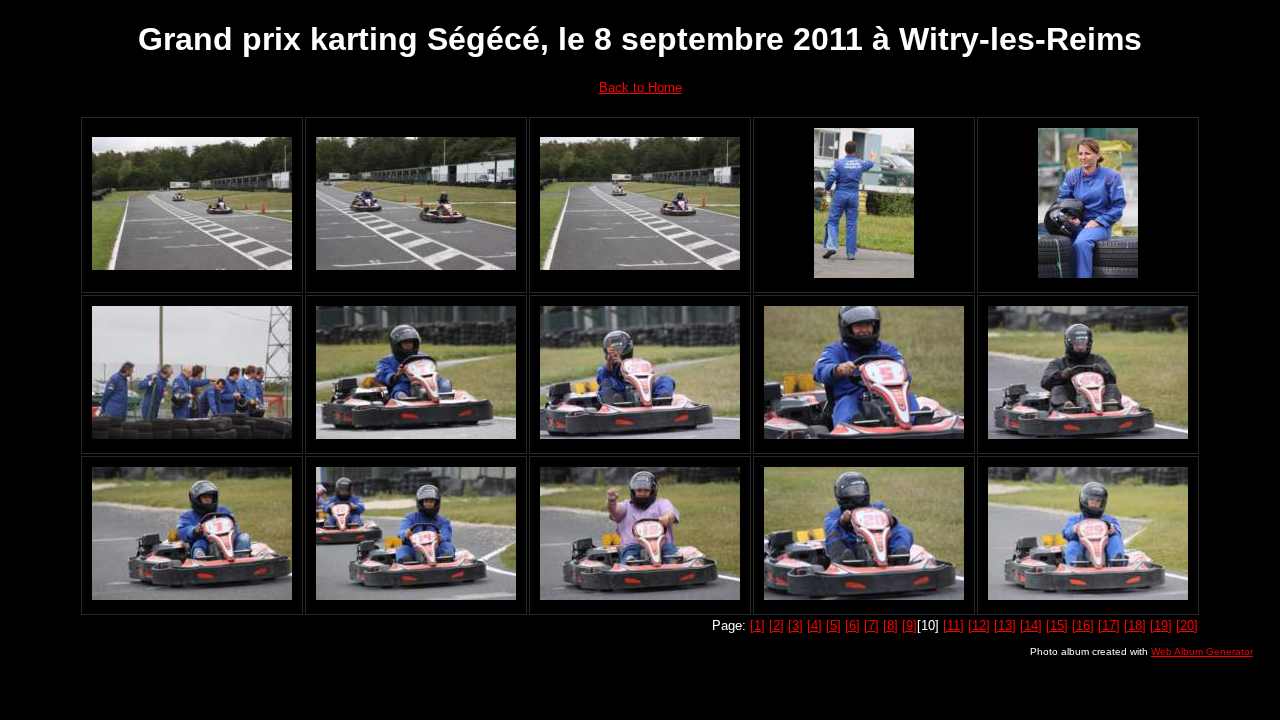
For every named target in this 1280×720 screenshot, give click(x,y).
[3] (795, 625)
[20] (1187, 625)
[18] (1135, 625)
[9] (909, 625)
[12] (979, 625)
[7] (871, 625)
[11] (953, 625)
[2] (776, 625)
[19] (1161, 625)
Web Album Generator (1202, 651)
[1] (757, 625)
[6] (852, 625)
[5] (833, 625)
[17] (1109, 625)
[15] (1057, 625)
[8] (890, 625)
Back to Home (640, 87)
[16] (1083, 625)
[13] (1005, 625)
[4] (814, 625)
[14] (1031, 625)
